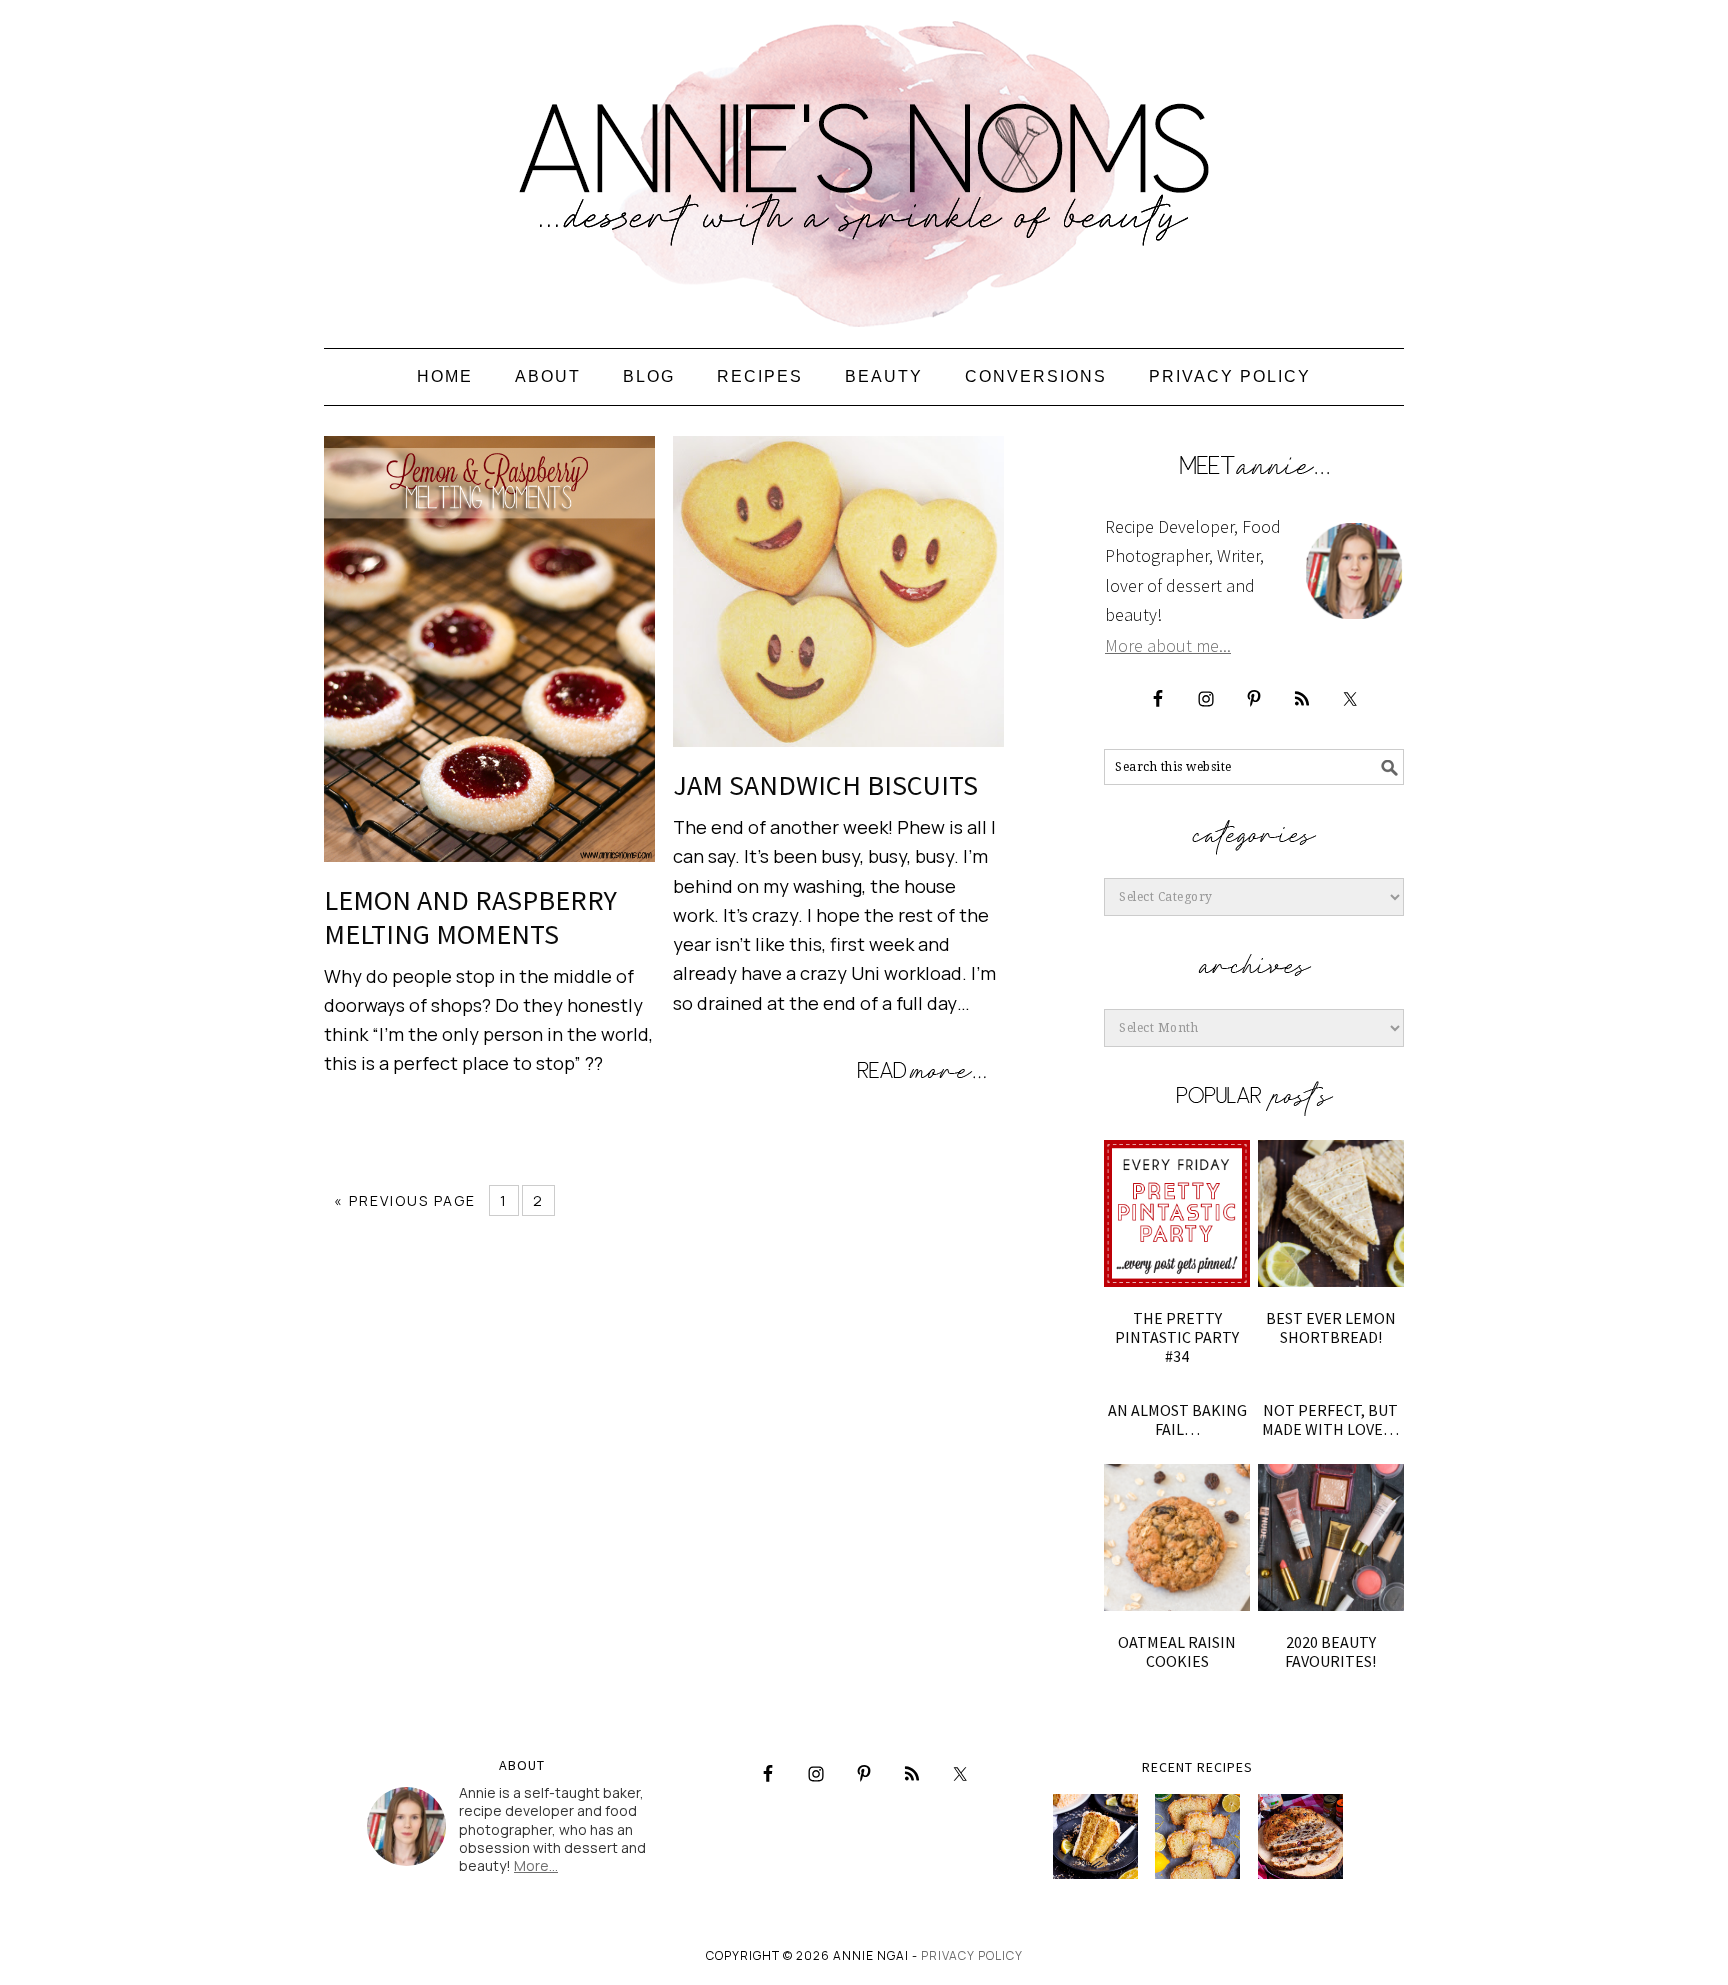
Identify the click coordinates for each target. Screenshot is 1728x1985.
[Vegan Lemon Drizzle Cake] (1197, 1836)
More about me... (1168, 645)
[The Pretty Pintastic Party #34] (1177, 1213)
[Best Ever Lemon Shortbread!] (1331, 1213)
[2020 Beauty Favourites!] (1331, 1537)
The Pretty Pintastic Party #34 (1177, 1337)
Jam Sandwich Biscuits (825, 785)
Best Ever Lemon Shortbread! (1331, 1327)
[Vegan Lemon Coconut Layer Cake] (1095, 1836)
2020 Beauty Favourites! (1330, 1651)
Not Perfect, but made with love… (1330, 1419)
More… (536, 1865)
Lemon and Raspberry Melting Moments (470, 917)
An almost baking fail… (1177, 1419)
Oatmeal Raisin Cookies (1177, 1651)
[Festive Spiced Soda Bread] (1300, 1836)
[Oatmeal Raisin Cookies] (1177, 1537)
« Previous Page (405, 1200)
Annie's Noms (864, 165)
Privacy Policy (972, 1955)
